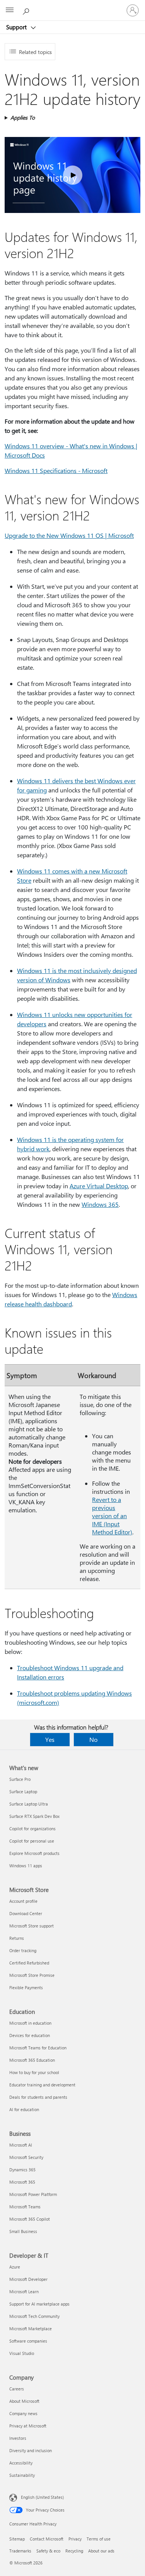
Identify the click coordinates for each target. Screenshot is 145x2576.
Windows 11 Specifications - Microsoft (56, 470)
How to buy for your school (34, 2072)
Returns (17, 1938)
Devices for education (30, 2035)
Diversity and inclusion (31, 2450)
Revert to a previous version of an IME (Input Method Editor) (112, 1516)
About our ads (101, 2551)
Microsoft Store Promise (32, 1975)
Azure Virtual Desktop (99, 1186)
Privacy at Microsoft (28, 2426)
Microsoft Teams (25, 2207)
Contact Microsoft (47, 2539)
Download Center (26, 1913)
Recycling (74, 2551)
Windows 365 (100, 1204)
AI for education (24, 2109)
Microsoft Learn (24, 2291)
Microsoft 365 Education (32, 2060)
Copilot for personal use (32, 1841)
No (93, 1739)
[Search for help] (27, 10)
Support (17, 27)
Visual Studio (22, 2353)
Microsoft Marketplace (31, 2329)
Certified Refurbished (29, 1963)
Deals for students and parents (38, 2097)
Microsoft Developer (28, 2279)
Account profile (23, 1901)
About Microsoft (24, 2401)
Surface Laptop (23, 1791)
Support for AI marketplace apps (39, 2304)
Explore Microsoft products (34, 1853)
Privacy (75, 2539)
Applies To (23, 117)
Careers (17, 2389)
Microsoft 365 (22, 2182)
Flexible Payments (26, 1987)
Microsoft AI (21, 2145)
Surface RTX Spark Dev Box (34, 1816)
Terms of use (99, 2539)
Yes (50, 1739)
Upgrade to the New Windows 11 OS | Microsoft (69, 535)
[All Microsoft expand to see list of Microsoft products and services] (10, 10)
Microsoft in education (30, 2023)
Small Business (23, 2231)
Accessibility (21, 2463)
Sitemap (17, 2539)
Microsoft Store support (32, 1926)
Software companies (28, 2341)
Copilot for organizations (32, 1829)
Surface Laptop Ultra (29, 1804)
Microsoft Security (26, 2157)
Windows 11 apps (26, 1866)
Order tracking (23, 1950)
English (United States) (42, 2497)
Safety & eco (48, 2551)
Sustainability (22, 2475)
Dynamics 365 (22, 2170)
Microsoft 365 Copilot (30, 2219)
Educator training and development (42, 2085)
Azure (15, 2267)
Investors (18, 2438)
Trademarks (20, 2551)
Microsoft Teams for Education (38, 2048)
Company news (23, 2413)
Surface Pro (20, 1779)
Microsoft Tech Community (34, 2316)
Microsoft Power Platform (33, 2194)
